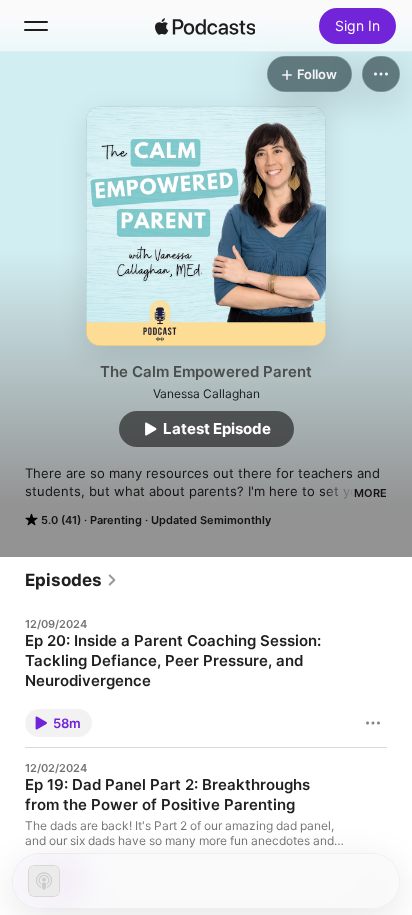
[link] (71, 580)
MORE (370, 493)
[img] (205, 26)
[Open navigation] (36, 26)
